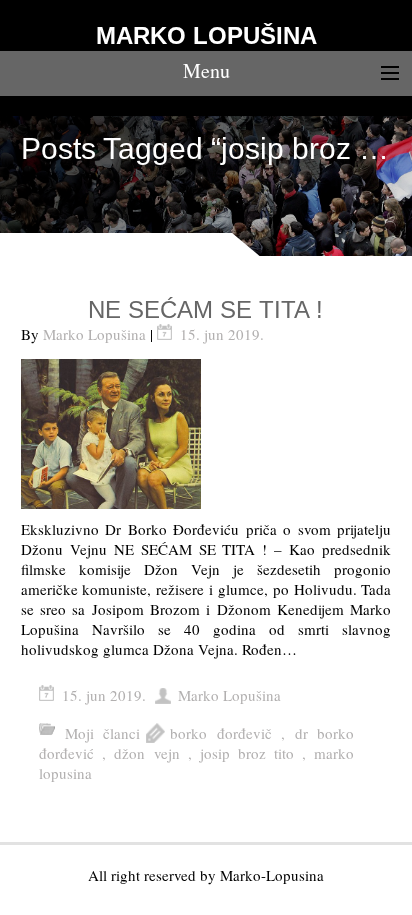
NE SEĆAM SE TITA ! (205, 309)
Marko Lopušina (94, 334)
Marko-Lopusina (272, 875)
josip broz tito (247, 753)
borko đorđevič (220, 733)
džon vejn (146, 753)
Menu (206, 70)
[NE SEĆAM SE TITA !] (206, 434)
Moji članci (102, 733)
